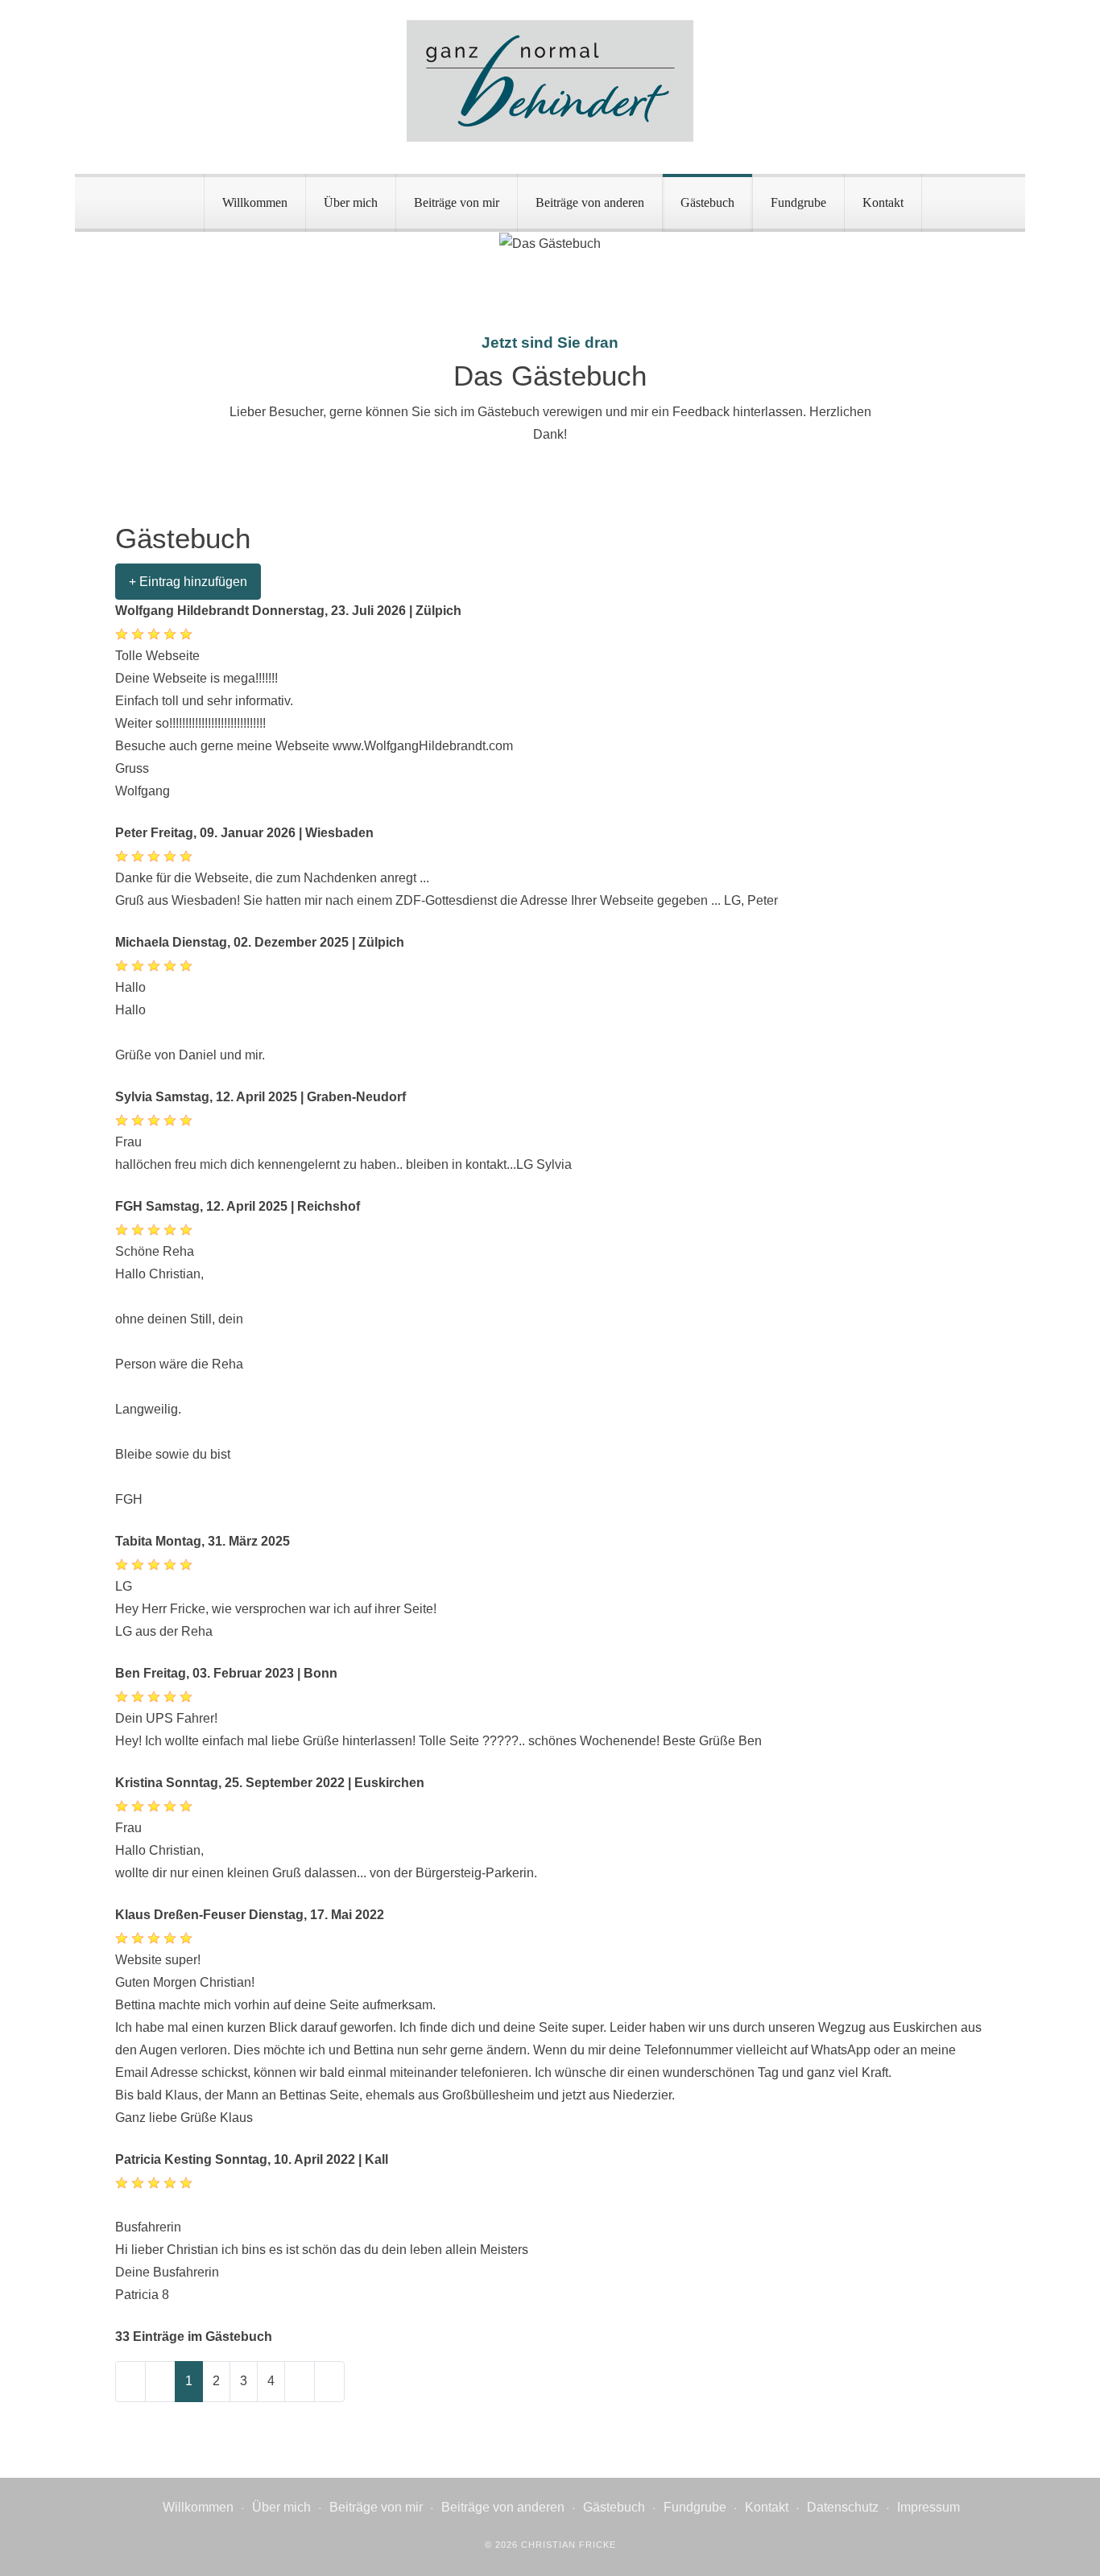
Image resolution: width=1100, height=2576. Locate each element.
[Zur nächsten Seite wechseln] (300, 2382)
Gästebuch (707, 202)
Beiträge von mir (457, 202)
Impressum (928, 2507)
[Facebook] (1008, 157)
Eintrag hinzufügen (192, 582)
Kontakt (883, 202)
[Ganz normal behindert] (550, 81)
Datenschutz (843, 2507)
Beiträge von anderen (590, 202)
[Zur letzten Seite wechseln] (329, 2382)
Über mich (351, 202)
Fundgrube (798, 202)
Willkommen (255, 202)
